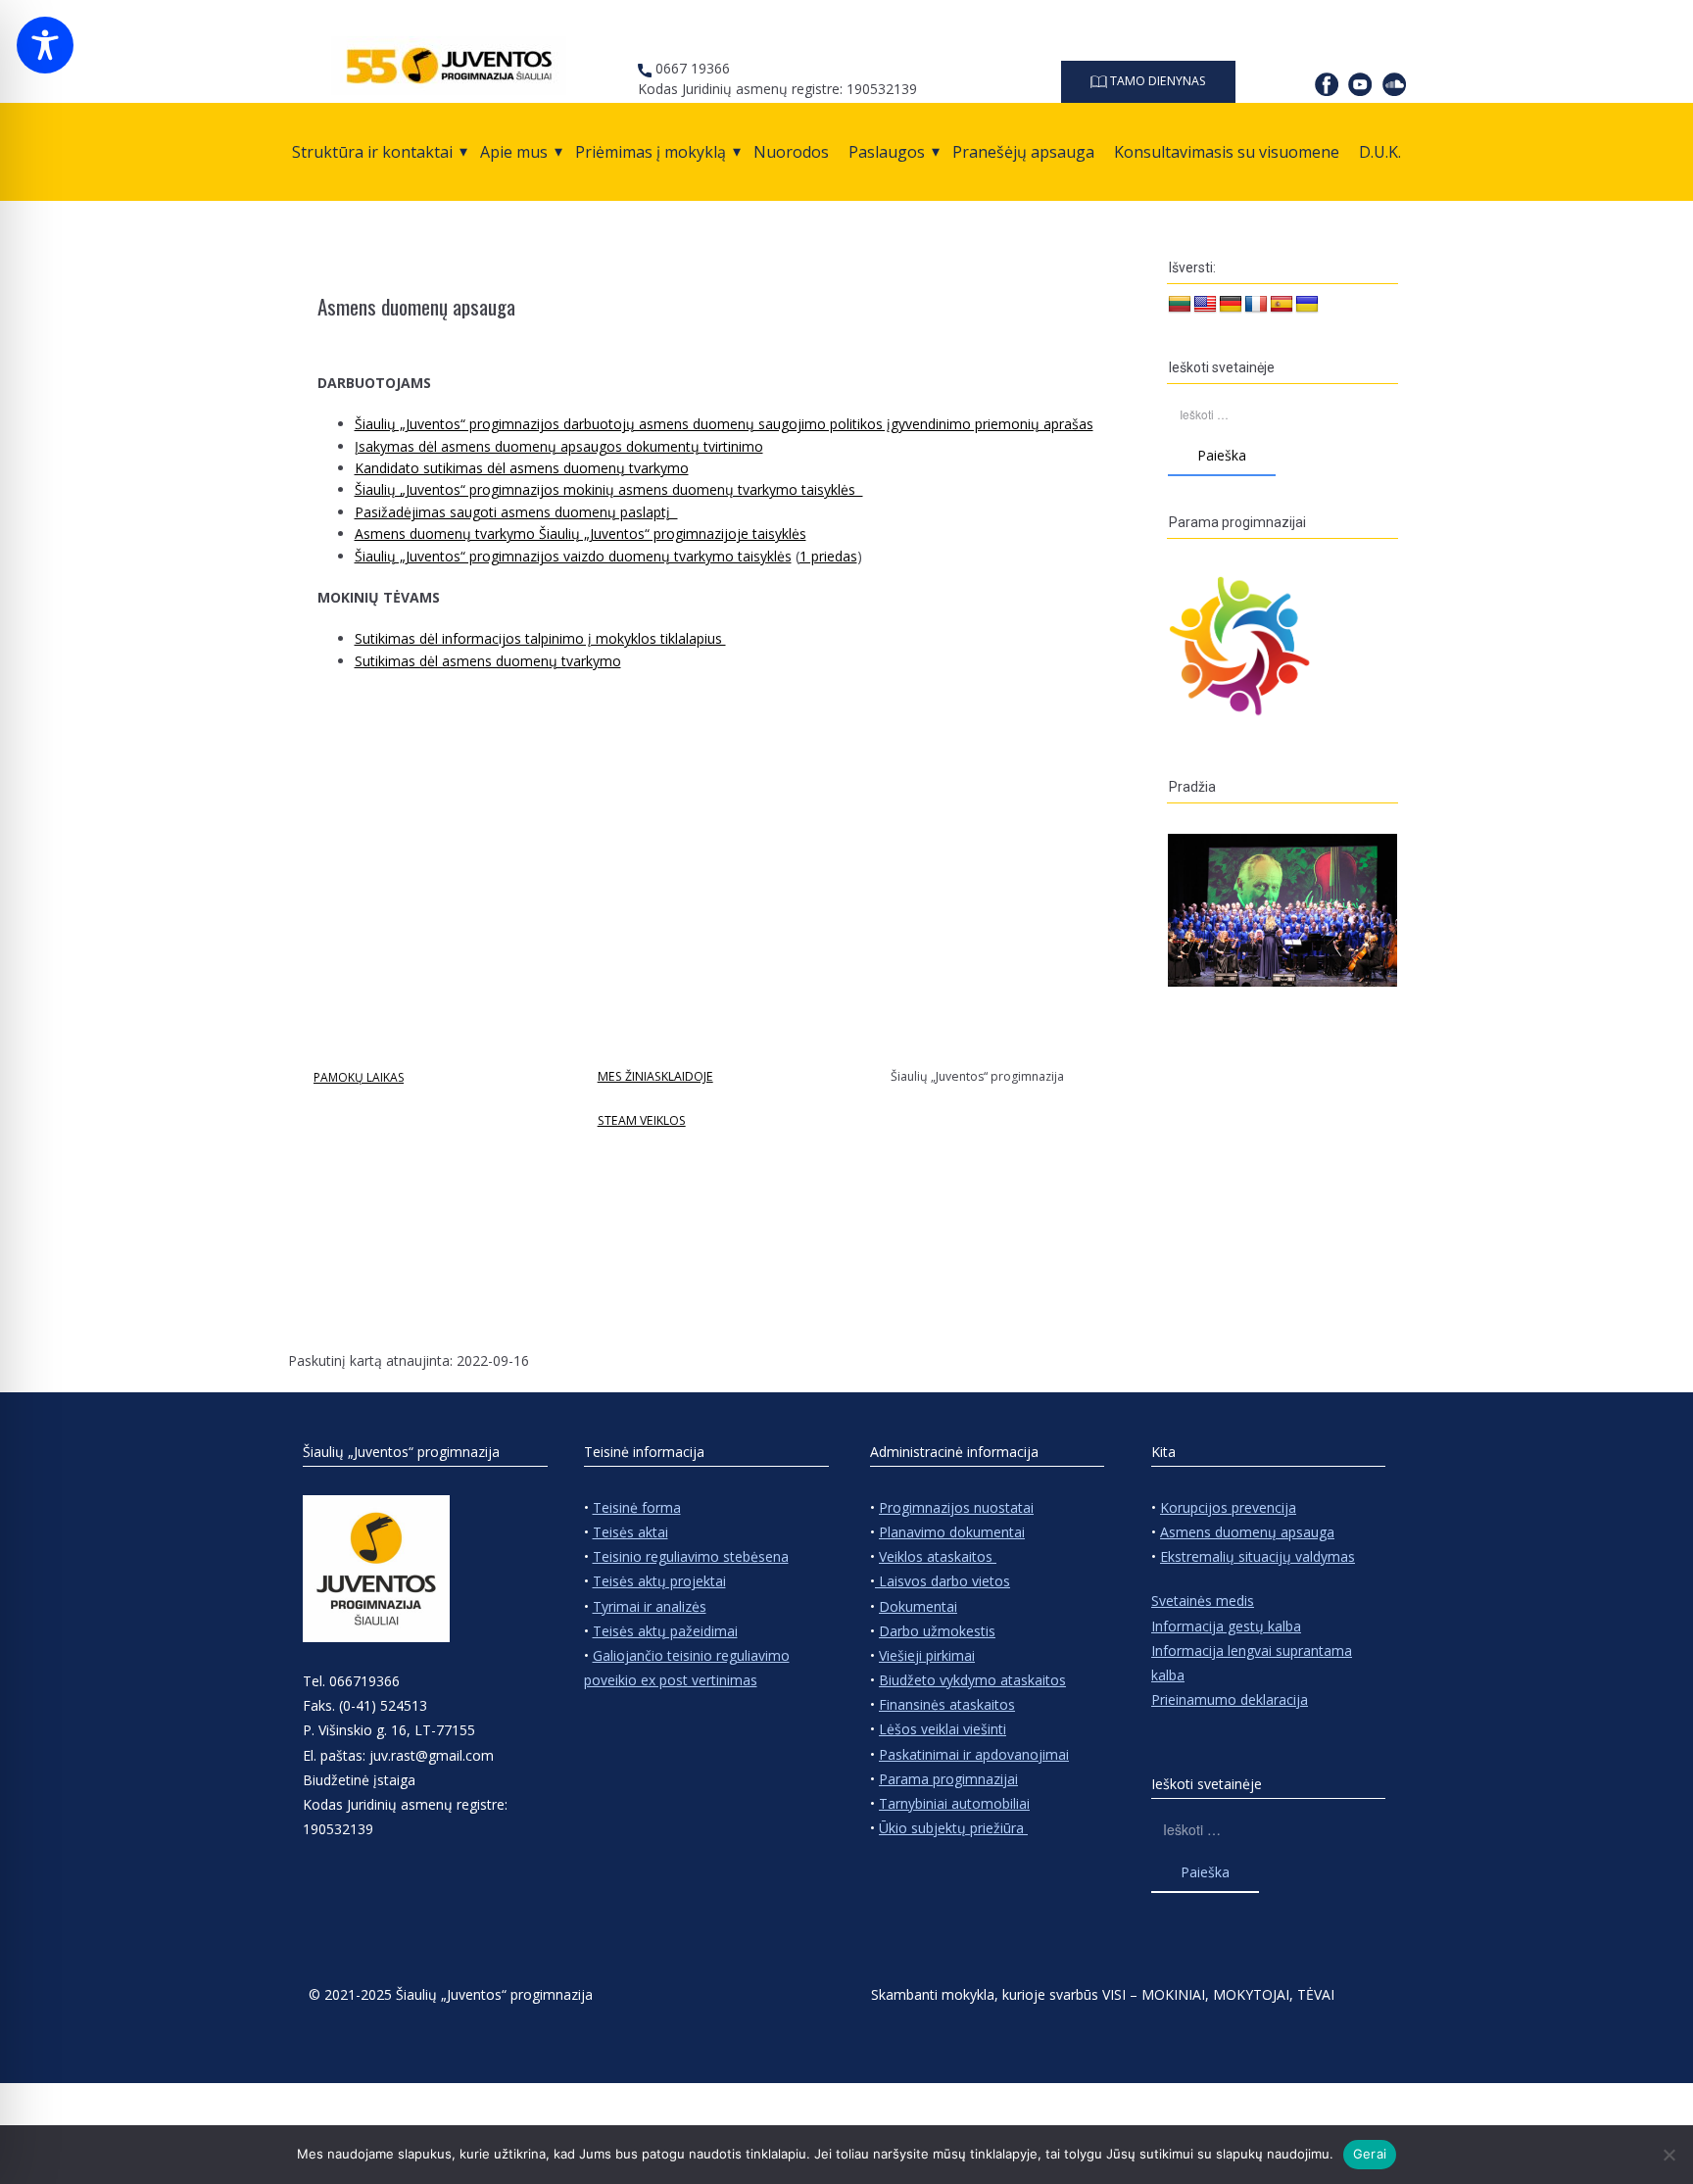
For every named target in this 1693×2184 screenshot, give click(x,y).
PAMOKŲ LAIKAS (359, 1077)
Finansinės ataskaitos (947, 1704)
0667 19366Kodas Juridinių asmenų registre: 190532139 (777, 78)
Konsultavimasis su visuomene (1227, 152)
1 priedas (828, 556)
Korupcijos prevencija (1228, 1507)
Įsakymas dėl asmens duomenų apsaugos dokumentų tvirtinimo (559, 446)
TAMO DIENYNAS (1157, 81)
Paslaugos (887, 152)
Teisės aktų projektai (659, 1581)
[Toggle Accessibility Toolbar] (45, 45)
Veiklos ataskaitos (938, 1556)
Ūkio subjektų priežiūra (953, 1828)
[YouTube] (1360, 84)
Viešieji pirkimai (927, 1655)
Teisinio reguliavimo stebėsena (691, 1556)
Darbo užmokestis (937, 1631)
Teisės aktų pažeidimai (665, 1631)
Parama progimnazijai (948, 1779)
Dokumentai (918, 1606)
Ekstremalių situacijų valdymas (1258, 1556)
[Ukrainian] (1307, 305)
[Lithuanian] (1180, 305)
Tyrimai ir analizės (650, 1606)
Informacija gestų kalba (1226, 1626)
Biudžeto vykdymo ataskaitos (972, 1680)
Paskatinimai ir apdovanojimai (974, 1754)
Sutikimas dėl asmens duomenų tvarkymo (488, 661)
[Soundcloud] (1394, 84)
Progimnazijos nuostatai (956, 1507)
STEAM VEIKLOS (642, 1120)
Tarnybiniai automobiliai (954, 1803)
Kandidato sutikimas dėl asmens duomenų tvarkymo (522, 468)
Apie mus (514, 152)
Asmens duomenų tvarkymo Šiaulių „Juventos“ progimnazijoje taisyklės (580, 534)
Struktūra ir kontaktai (372, 152)
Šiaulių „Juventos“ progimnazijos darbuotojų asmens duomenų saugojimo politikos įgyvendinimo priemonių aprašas (724, 424)
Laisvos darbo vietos (943, 1581)
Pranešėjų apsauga (1023, 152)
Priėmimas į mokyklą (651, 152)
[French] (1256, 305)
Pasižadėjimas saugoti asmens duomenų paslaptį (516, 512)
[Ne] (1669, 2155)
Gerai (1370, 2154)
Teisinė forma (637, 1507)
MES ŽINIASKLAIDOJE (655, 1076)
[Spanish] (1282, 305)
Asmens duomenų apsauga (1247, 1532)
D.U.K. (1380, 152)
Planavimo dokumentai (952, 1532)
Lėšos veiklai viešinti (943, 1729)
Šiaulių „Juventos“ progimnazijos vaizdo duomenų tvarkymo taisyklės (573, 556)
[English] (1205, 305)
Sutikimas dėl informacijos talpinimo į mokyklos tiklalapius (540, 638)
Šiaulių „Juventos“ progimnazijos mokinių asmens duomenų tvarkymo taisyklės (609, 489)
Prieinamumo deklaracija (1230, 1699)
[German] (1231, 305)
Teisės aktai (630, 1532)
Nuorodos (791, 152)
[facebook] (1327, 84)
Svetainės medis (1203, 1601)
